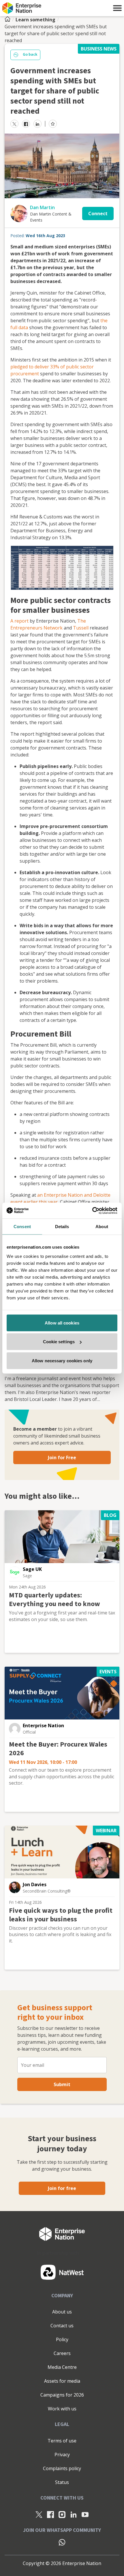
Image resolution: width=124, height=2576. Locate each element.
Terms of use (62, 2441)
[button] (117, 8)
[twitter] (14, 124)
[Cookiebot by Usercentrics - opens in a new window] (92, 1211)
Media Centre (62, 2367)
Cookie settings (59, 1342)
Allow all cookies (62, 1323)
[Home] (9, 20)
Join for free (62, 2188)
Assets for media (62, 2381)
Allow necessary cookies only (62, 1360)
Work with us (62, 2409)
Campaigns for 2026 (62, 2395)
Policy (62, 2339)
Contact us (62, 2326)
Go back (30, 55)
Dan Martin (42, 207)
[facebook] (26, 124)
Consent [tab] (22, 1227)
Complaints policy (62, 2468)
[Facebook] (50, 2514)
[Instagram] (62, 2514)
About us (62, 2312)
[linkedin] (37, 124)
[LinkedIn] (74, 2514)
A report (19, 621)
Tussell (81, 628)
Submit (62, 2084)
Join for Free (62, 1457)
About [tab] (102, 1227)
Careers (62, 2353)
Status (62, 2482)
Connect (98, 213)
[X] (39, 2514)
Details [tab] (62, 1227)
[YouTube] (85, 2514)
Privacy (62, 2455)
